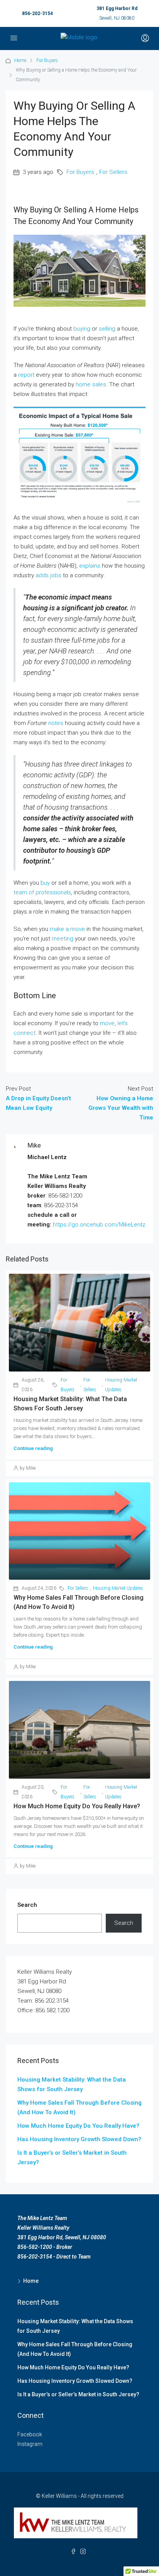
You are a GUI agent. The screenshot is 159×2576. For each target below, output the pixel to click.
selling (107, 329)
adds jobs (48, 575)
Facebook (30, 2434)
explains (90, 566)
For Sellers (113, 172)
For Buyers (47, 60)
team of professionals (42, 892)
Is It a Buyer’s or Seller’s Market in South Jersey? (78, 2394)
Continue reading (33, 1448)
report (26, 375)
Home (20, 60)
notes (56, 723)
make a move (67, 929)
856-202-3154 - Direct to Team (54, 2257)
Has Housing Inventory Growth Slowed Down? (79, 2139)
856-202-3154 (37, 13)
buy (45, 883)
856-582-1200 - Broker (45, 2247)
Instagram (30, 2444)
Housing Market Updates (121, 1385)
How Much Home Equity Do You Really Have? (77, 1806)
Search (27, 1905)
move (107, 1023)
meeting (63, 939)
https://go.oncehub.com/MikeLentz (99, 1225)
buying (82, 329)
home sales (91, 384)
